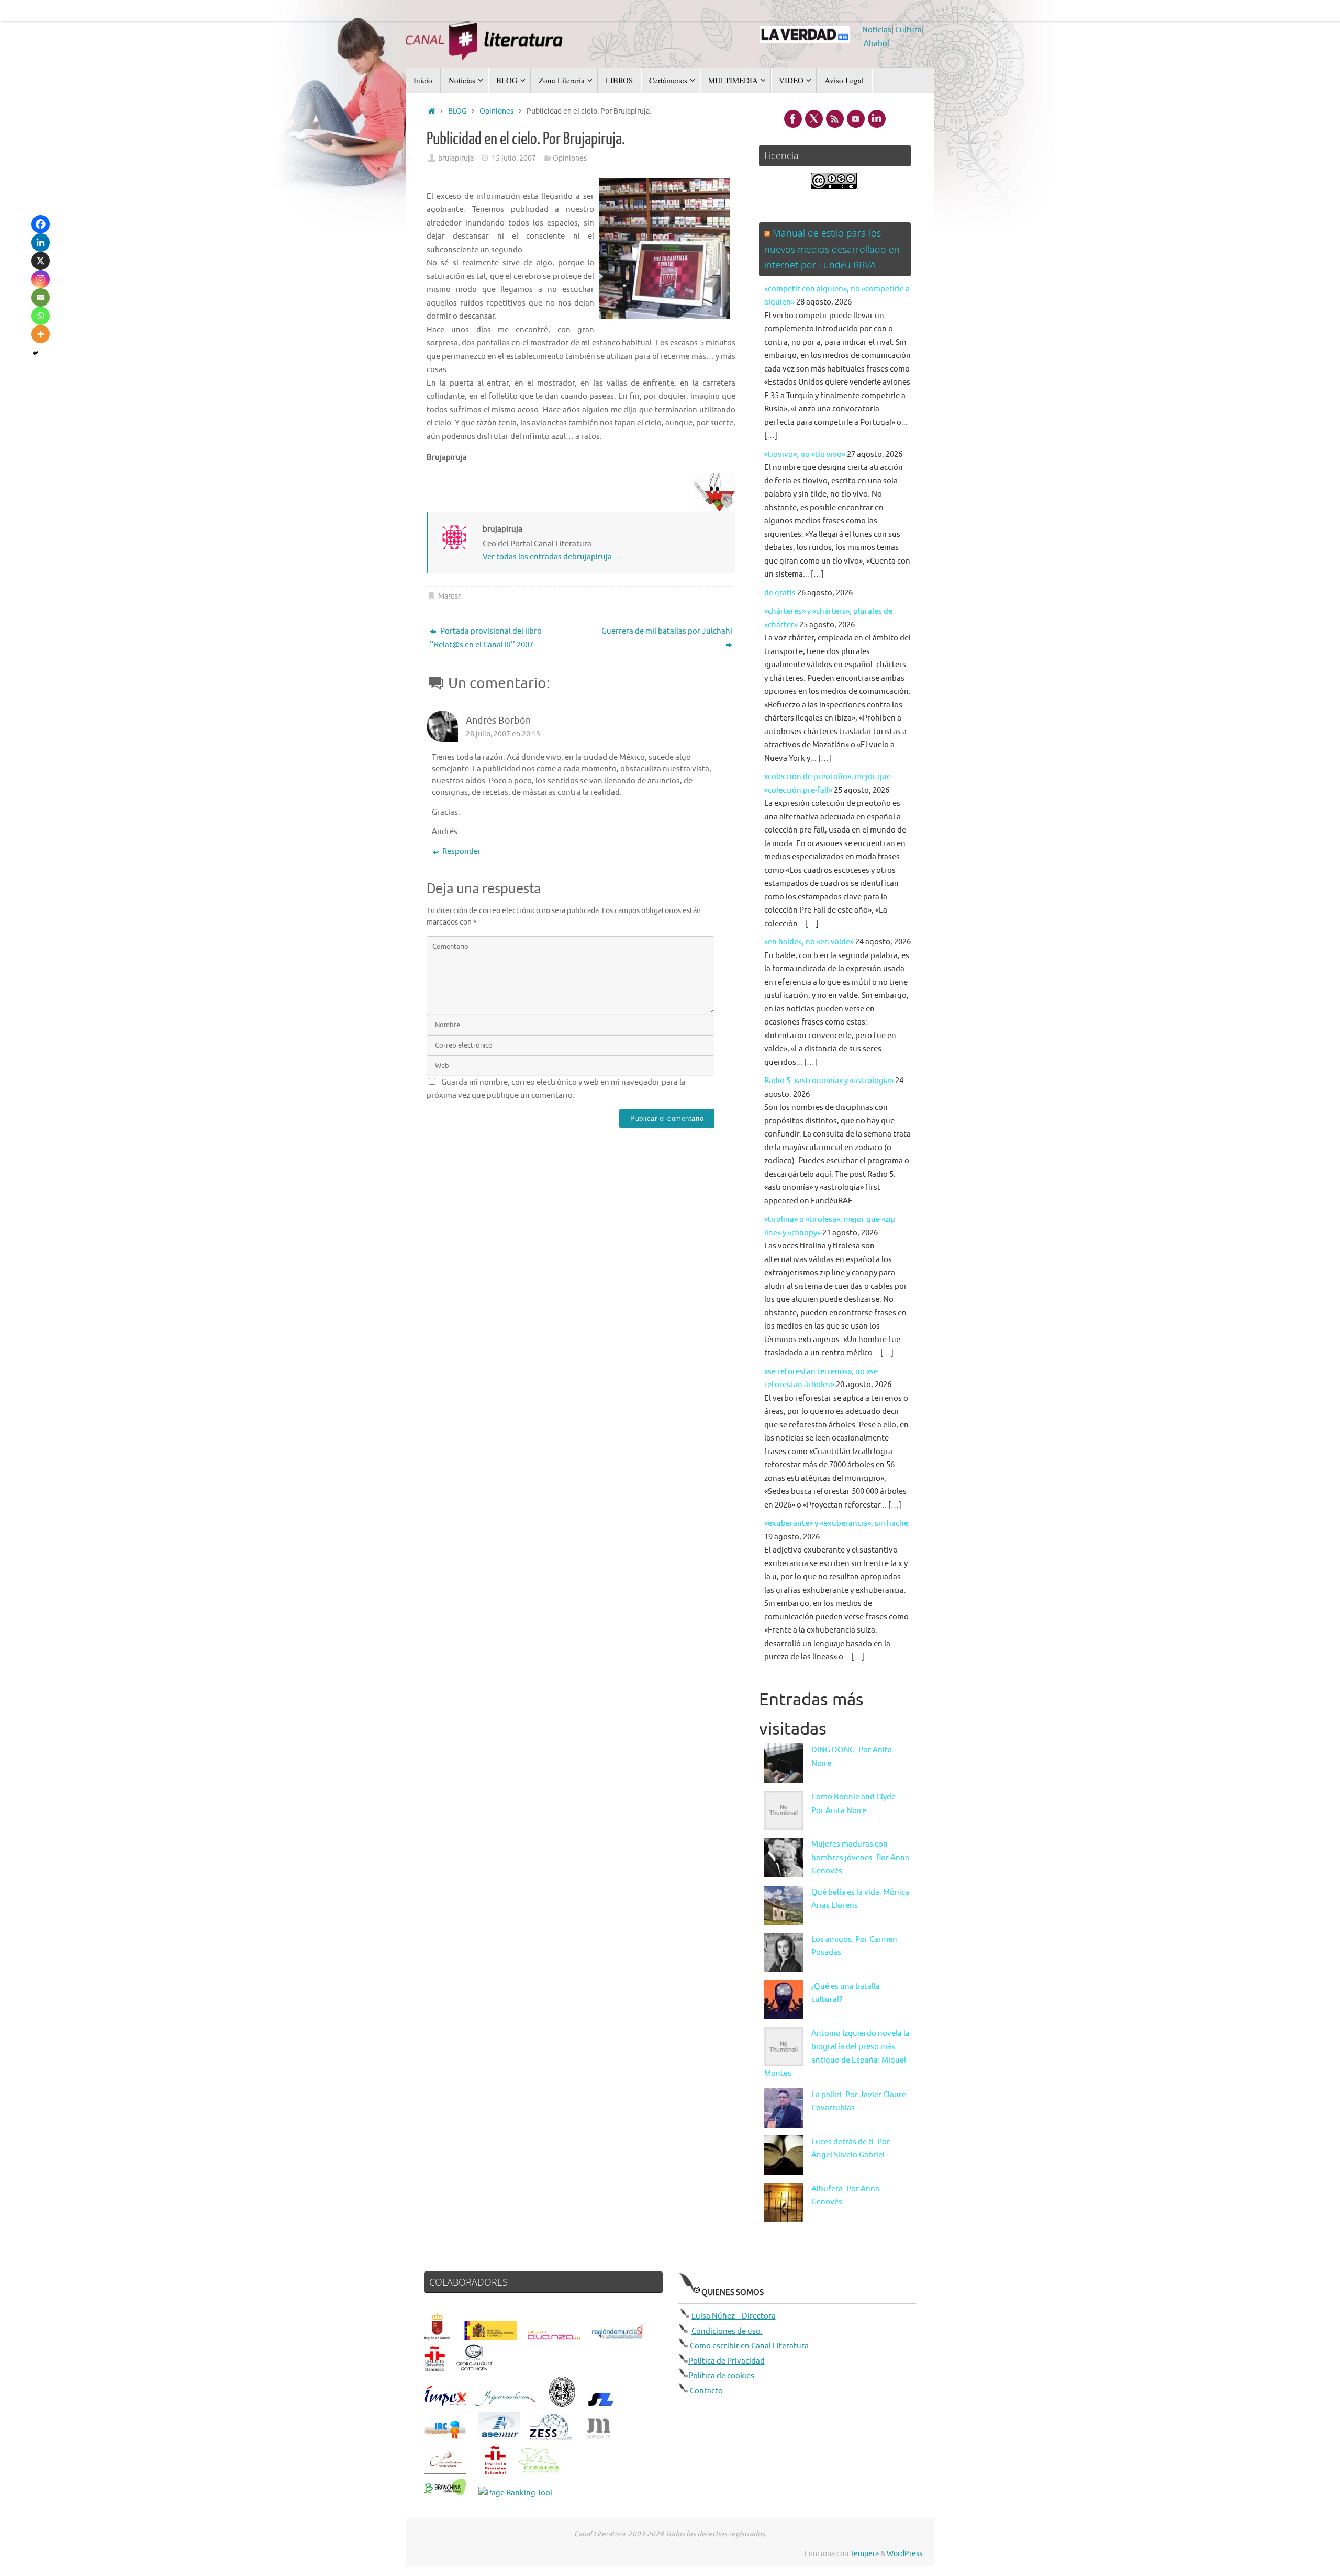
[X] (41, 261)
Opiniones (496, 111)
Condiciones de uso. (727, 2331)
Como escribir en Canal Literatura (749, 2346)
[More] (41, 334)
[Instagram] (41, 279)
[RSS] (835, 119)
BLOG (457, 111)
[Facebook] (41, 224)
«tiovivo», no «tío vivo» (805, 454)
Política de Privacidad (727, 2361)
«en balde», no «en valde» (809, 942)
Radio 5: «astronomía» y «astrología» (829, 1081)
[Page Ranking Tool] (515, 2493)
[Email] (41, 297)
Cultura (908, 30)
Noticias (877, 30)
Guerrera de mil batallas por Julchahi (667, 631)
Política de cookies (721, 2376)
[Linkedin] (41, 243)
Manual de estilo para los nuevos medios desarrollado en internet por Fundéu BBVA (832, 249)
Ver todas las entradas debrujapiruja (552, 557)
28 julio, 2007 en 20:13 (503, 734)
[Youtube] (856, 119)
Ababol (876, 44)
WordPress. (905, 2554)
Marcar (449, 596)
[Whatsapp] (41, 316)
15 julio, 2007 (514, 158)
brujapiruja (456, 158)
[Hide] (36, 353)
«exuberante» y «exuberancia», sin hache (836, 1523)
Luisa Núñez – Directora (734, 2316)
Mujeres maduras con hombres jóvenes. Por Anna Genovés (860, 1858)
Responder (462, 852)
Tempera (864, 2554)
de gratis (780, 593)
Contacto (706, 2391)
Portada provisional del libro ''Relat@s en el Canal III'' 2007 (486, 638)
